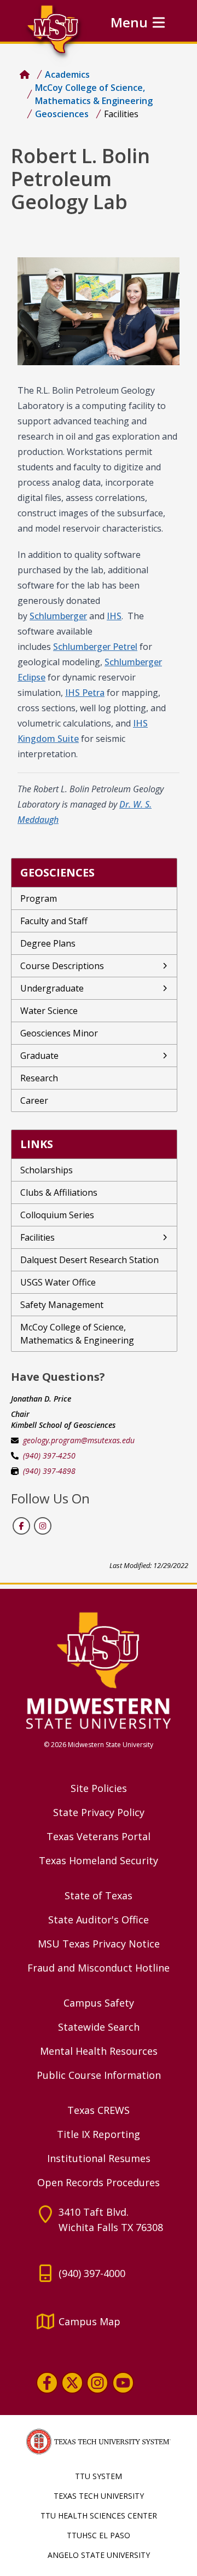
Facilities (37, 1237)
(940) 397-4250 (49, 1456)
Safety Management (62, 1305)
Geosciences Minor (59, 1033)
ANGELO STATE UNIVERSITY (99, 2555)
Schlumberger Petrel (95, 647)
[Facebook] (47, 2382)
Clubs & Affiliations (59, 1192)
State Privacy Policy (99, 1812)
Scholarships (47, 1170)
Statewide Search (99, 2027)
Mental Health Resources (99, 2051)
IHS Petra (85, 693)
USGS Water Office (58, 1282)
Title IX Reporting (99, 2134)
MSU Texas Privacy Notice (99, 1944)
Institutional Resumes (99, 2158)
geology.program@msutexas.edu (79, 1440)
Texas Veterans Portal (99, 1836)
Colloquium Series (57, 1215)
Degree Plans (48, 943)
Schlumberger (58, 616)
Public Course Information (99, 2075)
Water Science (49, 1011)
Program (39, 898)
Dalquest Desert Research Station (89, 1260)
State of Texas (99, 1895)
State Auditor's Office (99, 1920)
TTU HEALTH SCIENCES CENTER (99, 2516)
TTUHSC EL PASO (99, 2535)
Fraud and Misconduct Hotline (99, 1968)
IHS (114, 616)
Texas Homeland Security (99, 1860)
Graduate (39, 1056)
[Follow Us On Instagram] (42, 1525)
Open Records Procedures (99, 2182)
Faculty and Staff (54, 921)
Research (39, 1078)
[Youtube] (123, 2382)
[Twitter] (72, 2382)
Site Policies (99, 1788)
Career (34, 1100)
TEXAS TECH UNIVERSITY (99, 2496)
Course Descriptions (62, 966)
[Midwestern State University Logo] (99, 1670)
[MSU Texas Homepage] (25, 74)
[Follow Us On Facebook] (21, 1525)
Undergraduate (52, 988)
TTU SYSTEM (99, 2476)
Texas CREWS (99, 2110)
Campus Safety (99, 2003)
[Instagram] (97, 2382)
